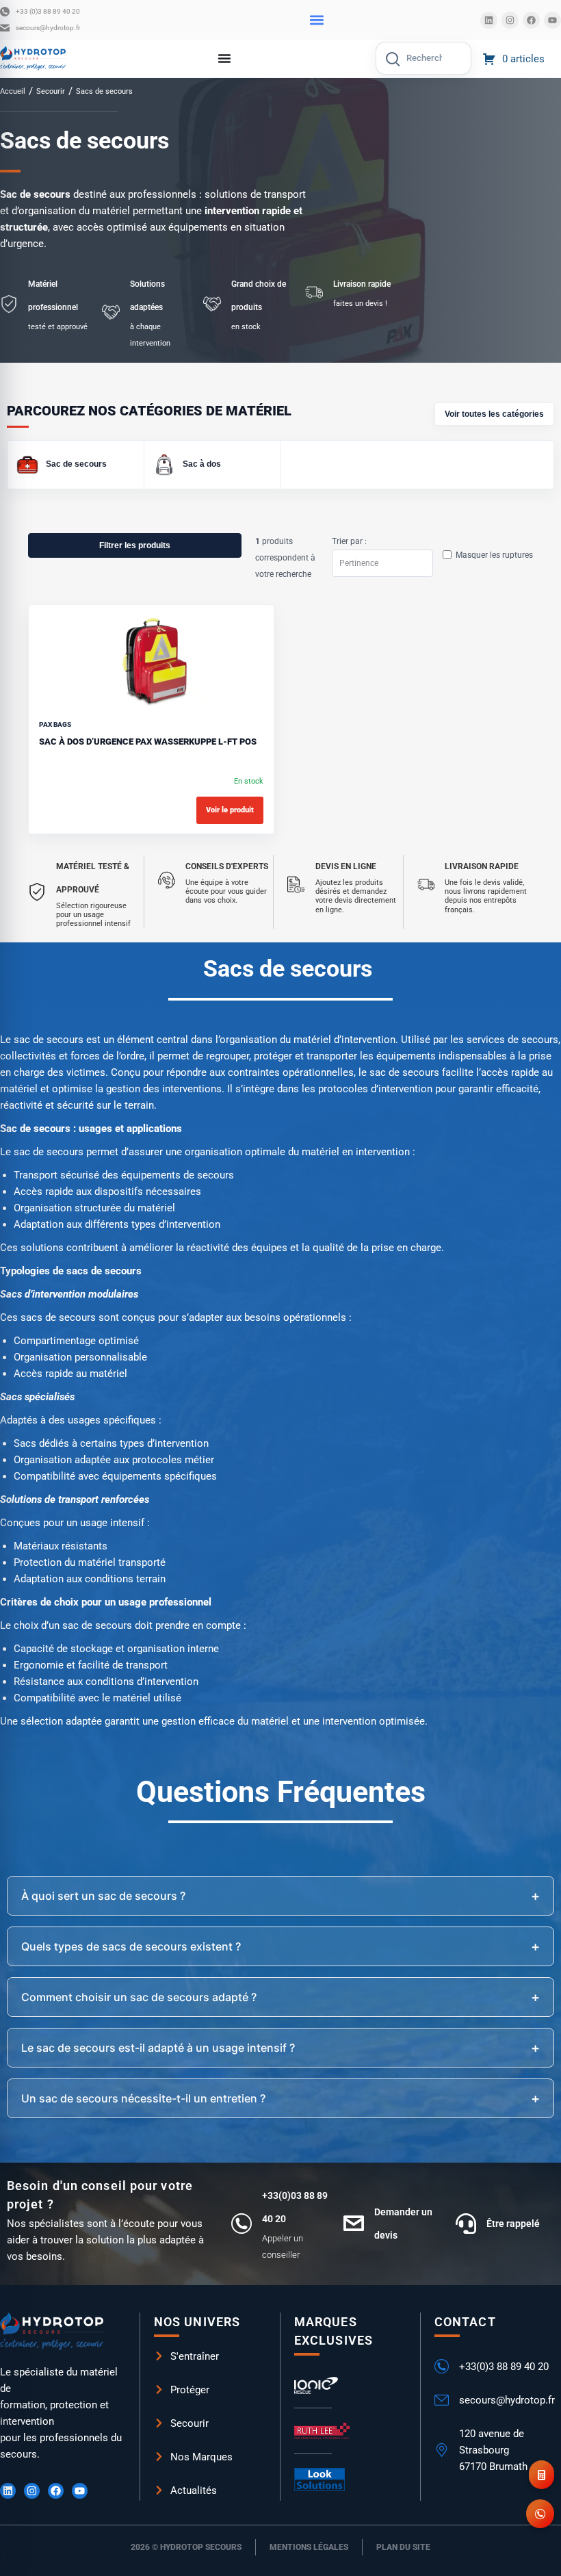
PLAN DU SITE (403, 2547)
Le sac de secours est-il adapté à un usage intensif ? (158, 2048)
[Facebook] (531, 20)
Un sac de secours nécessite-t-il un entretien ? (143, 2098)
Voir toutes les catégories (494, 414)
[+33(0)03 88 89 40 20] (242, 2224)
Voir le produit (230, 810)
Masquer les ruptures (494, 555)
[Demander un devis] (354, 2224)
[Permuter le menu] (224, 58)
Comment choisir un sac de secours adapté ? (139, 1997)
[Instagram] (510, 20)
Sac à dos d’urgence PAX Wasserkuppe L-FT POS (148, 742)
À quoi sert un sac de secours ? (103, 1896)
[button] (316, 20)
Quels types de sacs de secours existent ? (131, 1946)
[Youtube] (552, 20)
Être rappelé (513, 2224)
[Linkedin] (489, 20)
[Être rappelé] (466, 2224)
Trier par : (349, 541)
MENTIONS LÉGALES (309, 2547)
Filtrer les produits (135, 545)
